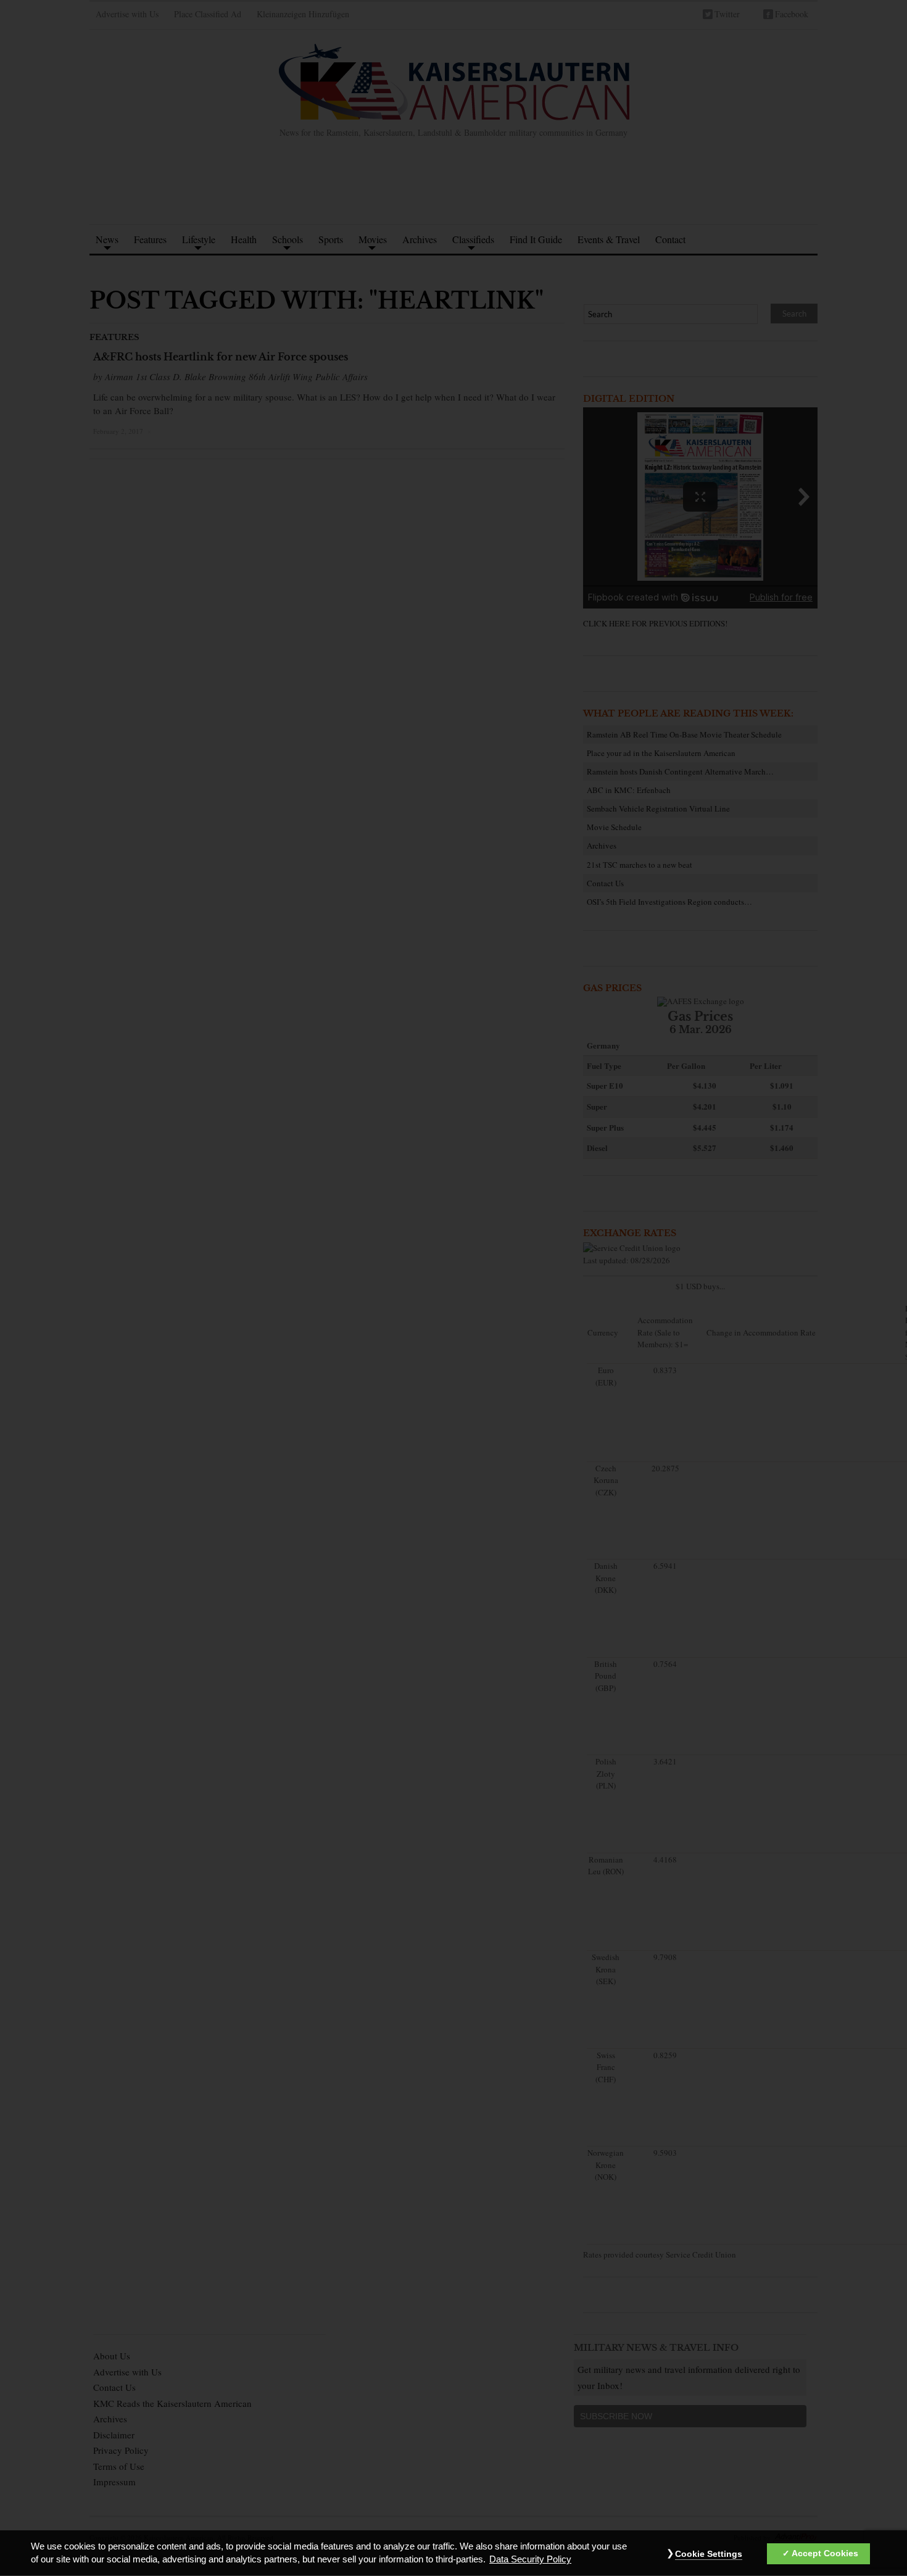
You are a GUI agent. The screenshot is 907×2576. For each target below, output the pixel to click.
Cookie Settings (709, 2554)
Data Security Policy (530, 2560)
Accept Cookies (825, 2554)
